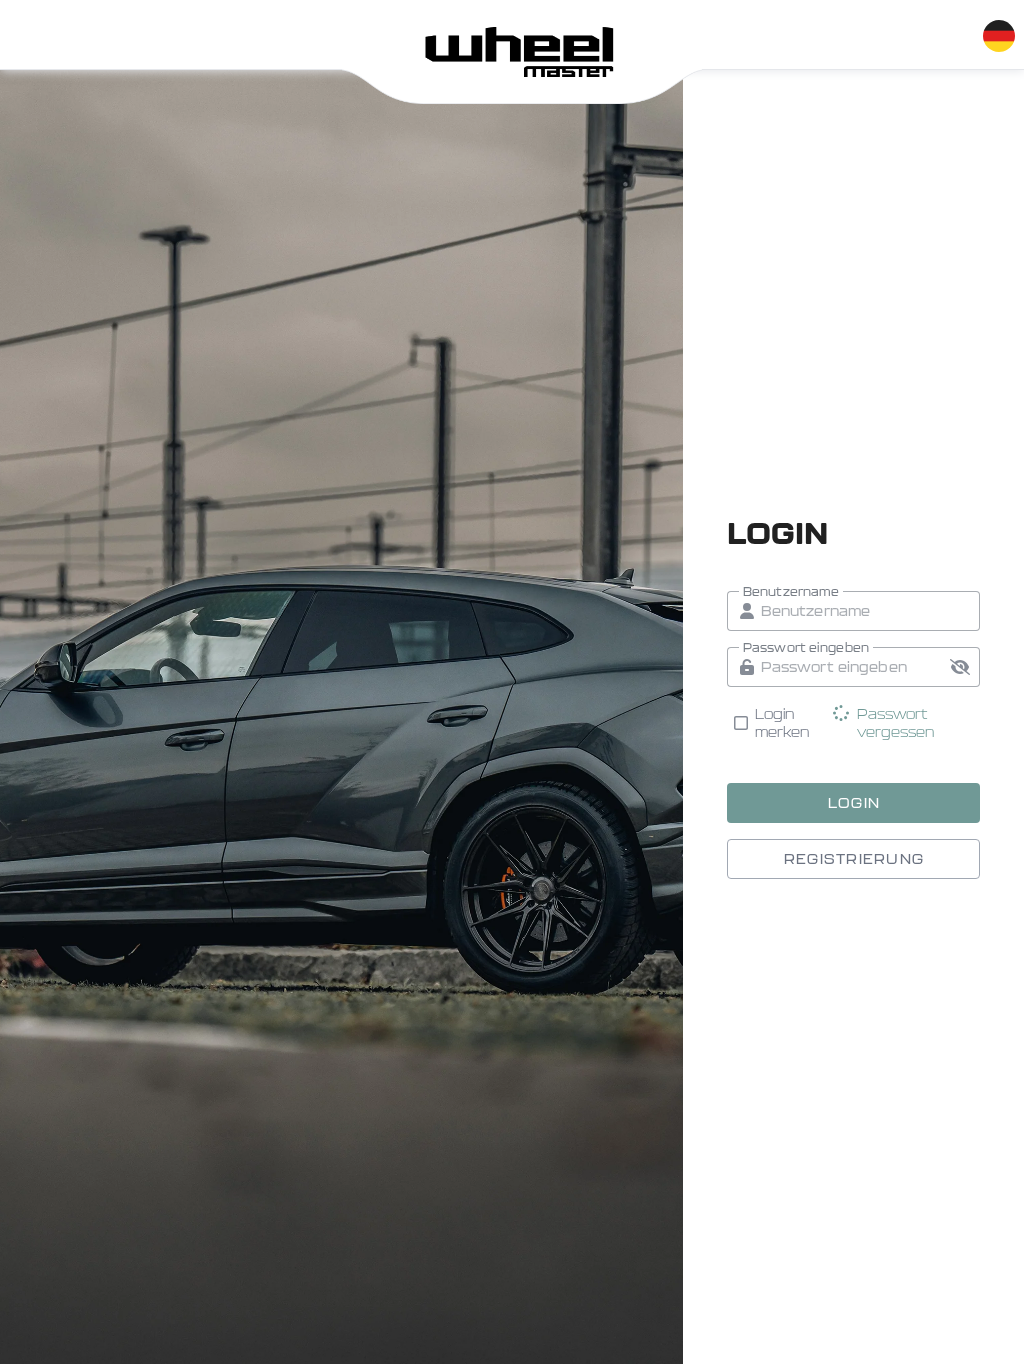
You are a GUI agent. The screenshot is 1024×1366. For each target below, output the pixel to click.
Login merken (782, 722)
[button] (960, 667)
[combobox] (998, 32)
